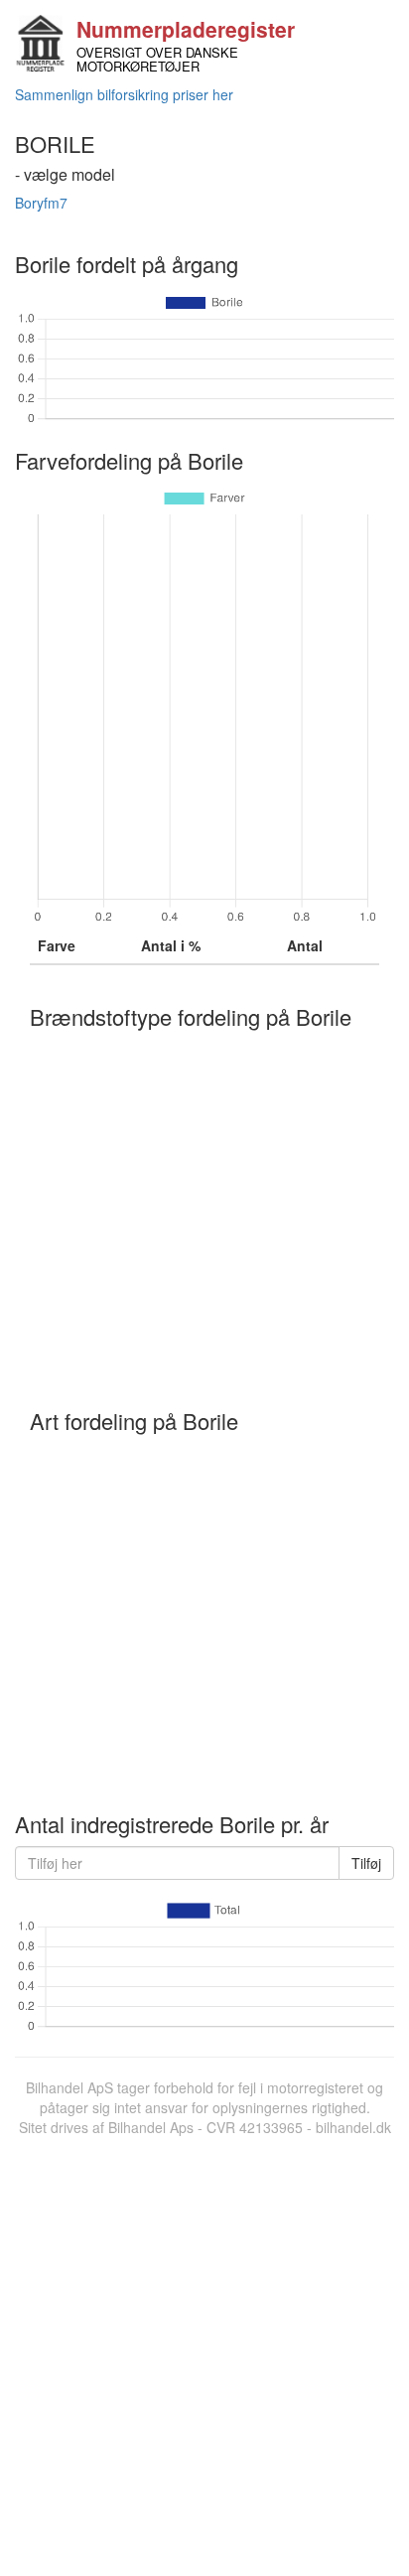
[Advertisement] (204, 2352)
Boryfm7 (41, 203)
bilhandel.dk (353, 2127)
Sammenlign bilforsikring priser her (124, 94)
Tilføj (366, 1863)
